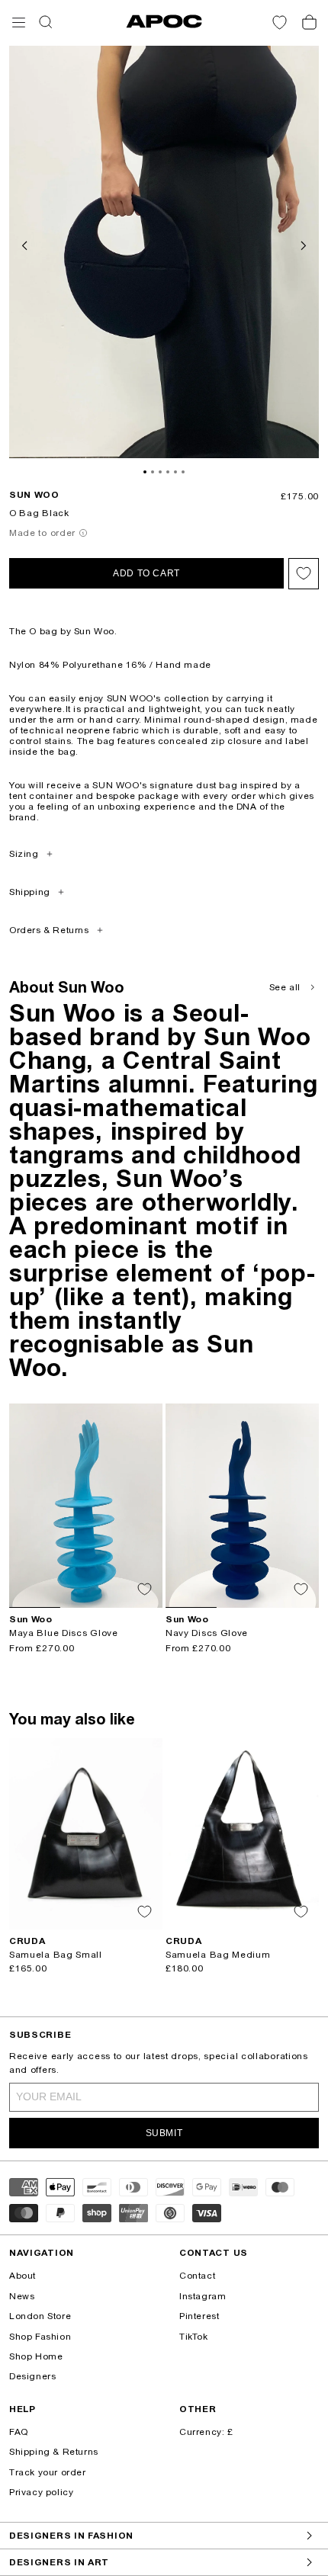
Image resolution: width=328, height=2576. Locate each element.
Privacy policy (41, 2492)
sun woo (34, 495)
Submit (164, 2133)
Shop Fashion (40, 2337)
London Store (40, 2316)
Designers (32, 2376)
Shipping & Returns (54, 2452)
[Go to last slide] (26, 244)
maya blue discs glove (64, 1633)
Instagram (203, 2296)
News (22, 2296)
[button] (19, 22)
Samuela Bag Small (56, 1955)
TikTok (194, 2337)
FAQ (19, 2432)
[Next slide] (302, 244)
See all (285, 987)
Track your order (48, 2472)
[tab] (145, 472)
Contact (197, 2276)
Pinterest (199, 2316)
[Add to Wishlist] (304, 574)
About (23, 2276)
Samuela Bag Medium (218, 1955)
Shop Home (36, 2356)
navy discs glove (207, 1633)
